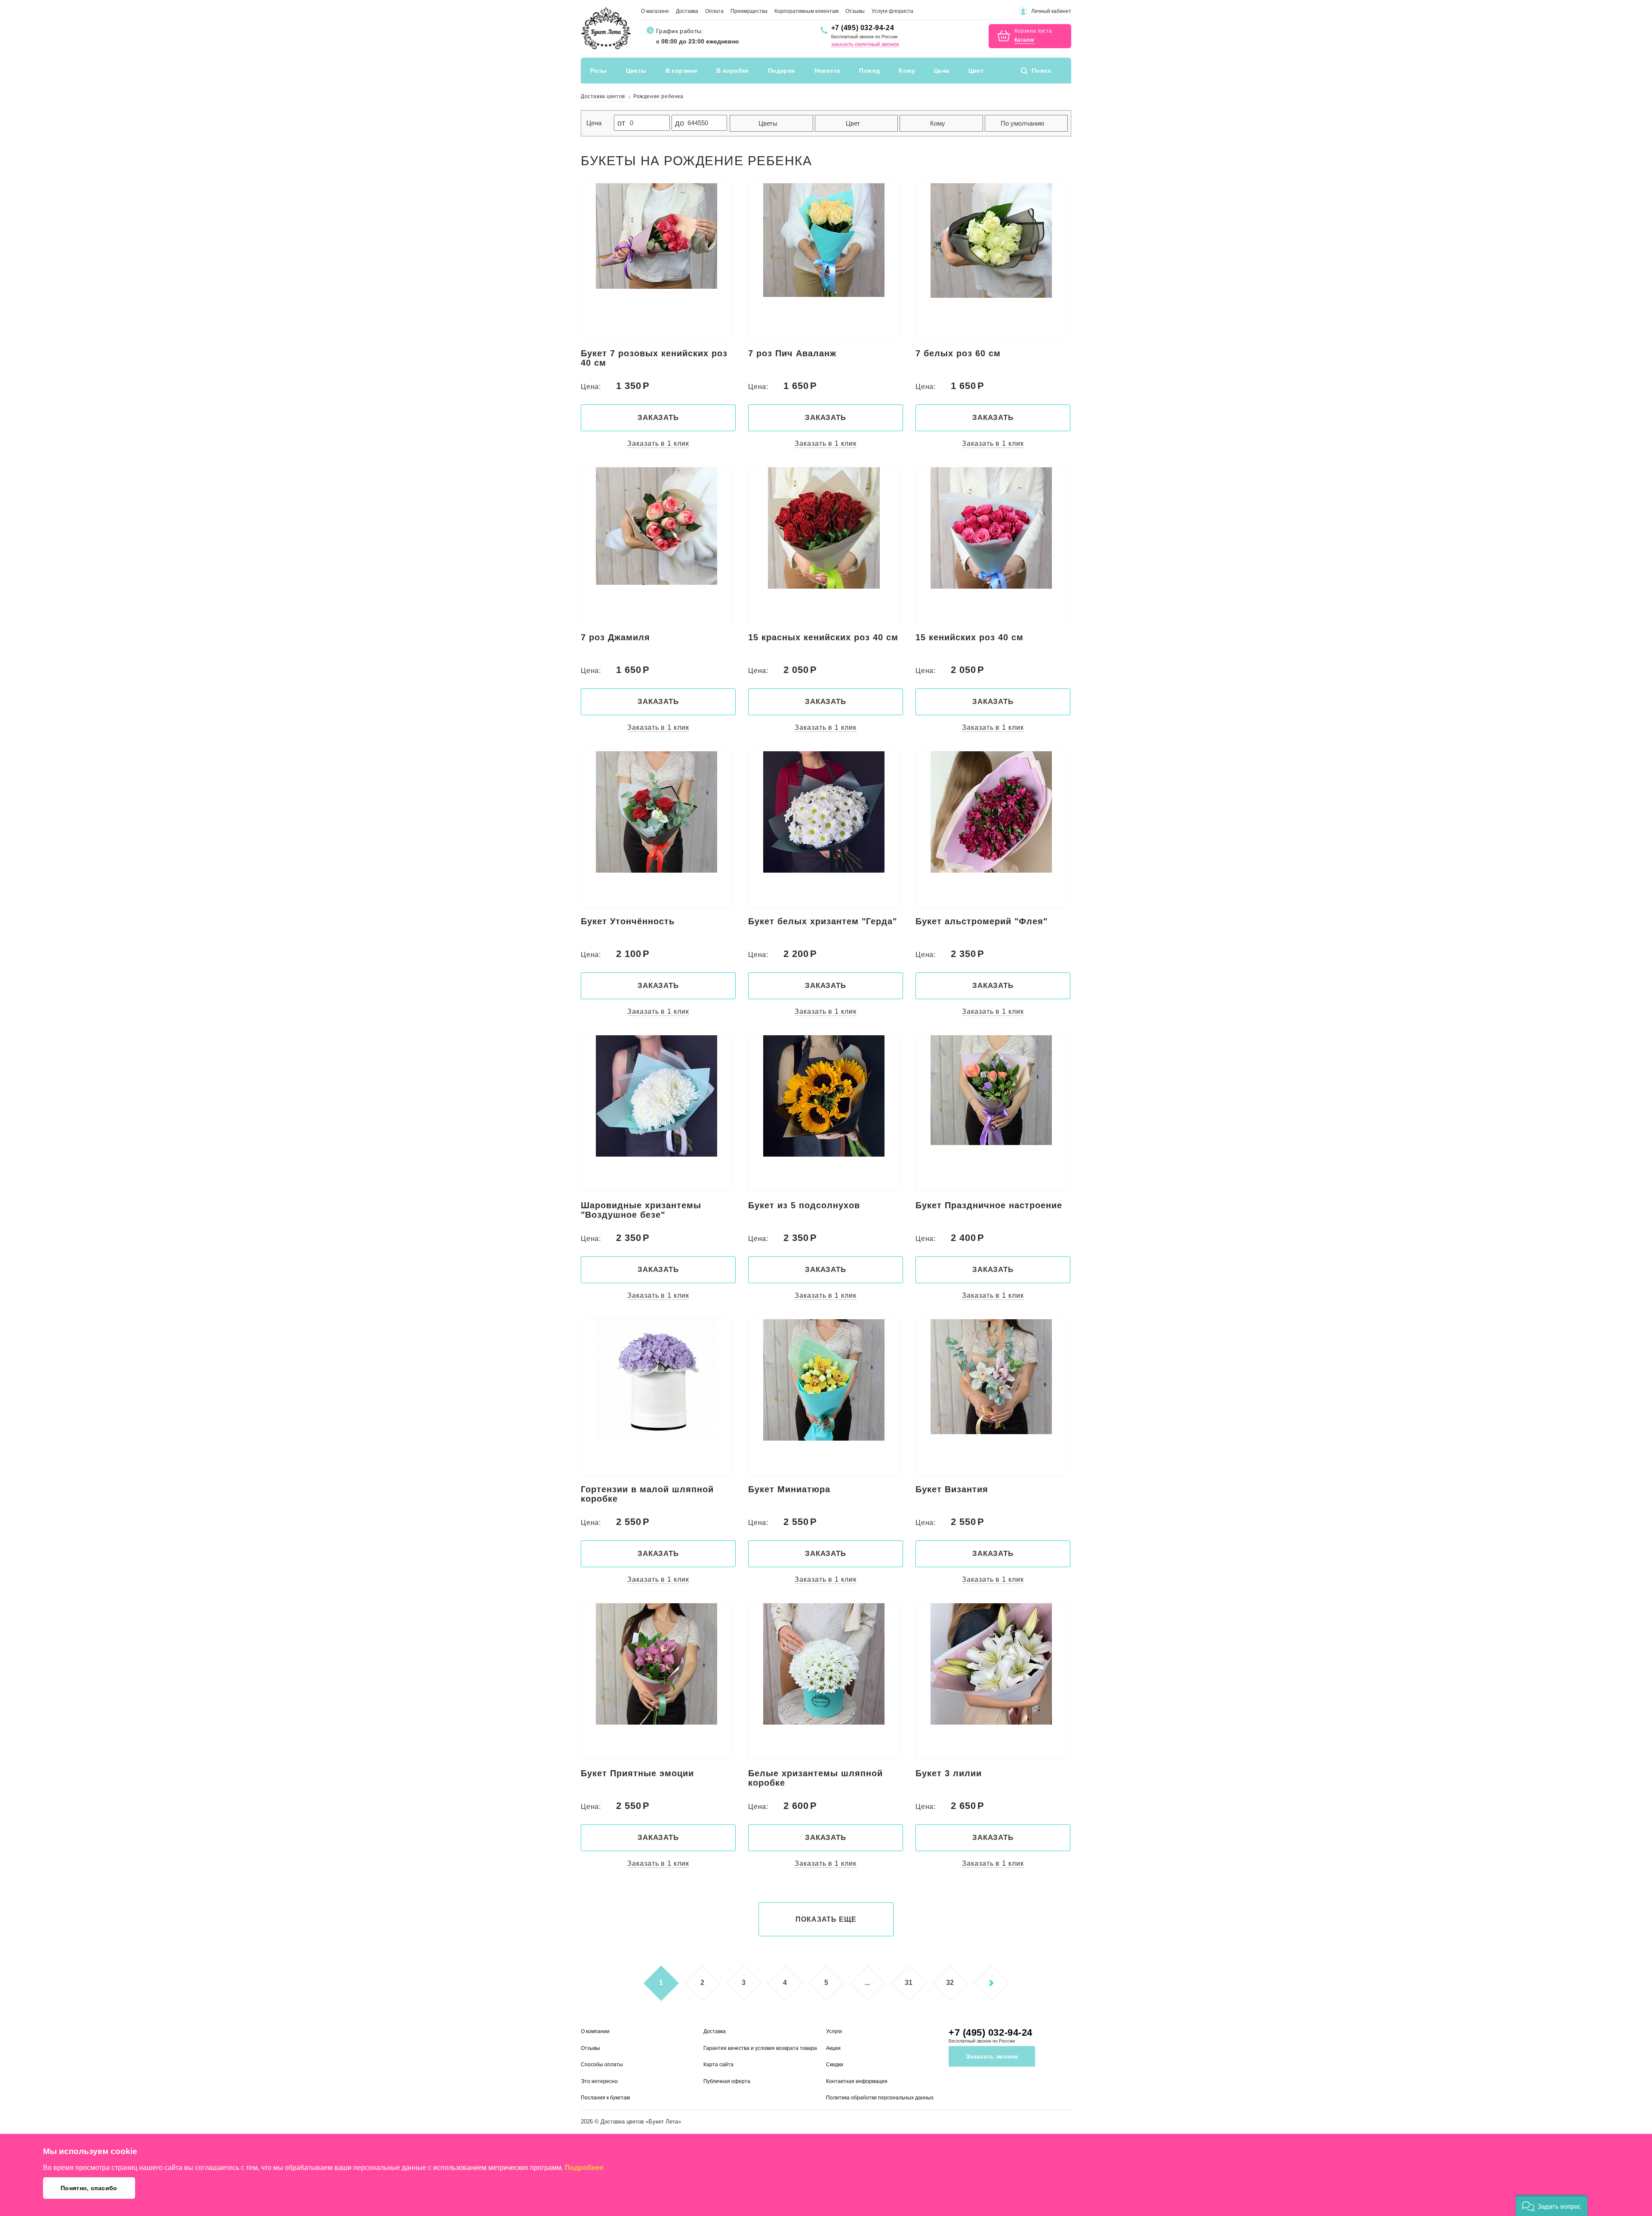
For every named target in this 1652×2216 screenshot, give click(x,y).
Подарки (782, 71)
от (621, 123)
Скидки (835, 2065)
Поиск (1041, 71)
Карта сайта (718, 2065)
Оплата (714, 11)
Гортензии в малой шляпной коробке (647, 1494)
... (867, 1983)
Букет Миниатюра (789, 1489)
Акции (833, 2048)
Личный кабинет (1051, 11)
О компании (595, 2031)
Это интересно (599, 2081)
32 (950, 1983)
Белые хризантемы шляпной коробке (815, 1778)
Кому (907, 71)
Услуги (834, 2031)
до (680, 123)
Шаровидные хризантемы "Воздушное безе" (641, 1210)
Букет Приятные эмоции (637, 1773)
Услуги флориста (892, 11)
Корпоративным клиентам (806, 11)
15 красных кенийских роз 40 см (823, 637)
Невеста (828, 71)
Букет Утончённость (628, 921)
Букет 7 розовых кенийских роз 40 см (654, 358)
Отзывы (855, 11)
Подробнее (584, 2168)
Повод (869, 71)
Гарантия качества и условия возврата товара (760, 2048)
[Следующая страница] (991, 1983)
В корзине (682, 71)
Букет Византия (952, 1489)
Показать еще (826, 1919)
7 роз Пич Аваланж (792, 353)
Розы (599, 71)
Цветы (636, 71)
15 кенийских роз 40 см (969, 637)
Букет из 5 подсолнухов (804, 1205)
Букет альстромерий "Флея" (982, 921)
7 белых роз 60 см (958, 353)
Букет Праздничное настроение (989, 1205)
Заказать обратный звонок (865, 45)
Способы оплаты (602, 2065)
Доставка (687, 11)
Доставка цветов (622, 2122)
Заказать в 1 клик (658, 443)
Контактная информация (857, 2081)
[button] (1552, 2205)
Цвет (976, 71)
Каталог (1025, 40)
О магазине (655, 11)
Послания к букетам (605, 2098)
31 (909, 1983)
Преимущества (749, 11)
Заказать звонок (992, 2056)
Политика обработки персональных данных (880, 2098)
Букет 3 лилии (949, 1773)
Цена (942, 71)
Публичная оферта (727, 2081)
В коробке (733, 71)
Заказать (658, 418)
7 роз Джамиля (615, 637)
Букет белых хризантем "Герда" (823, 921)
